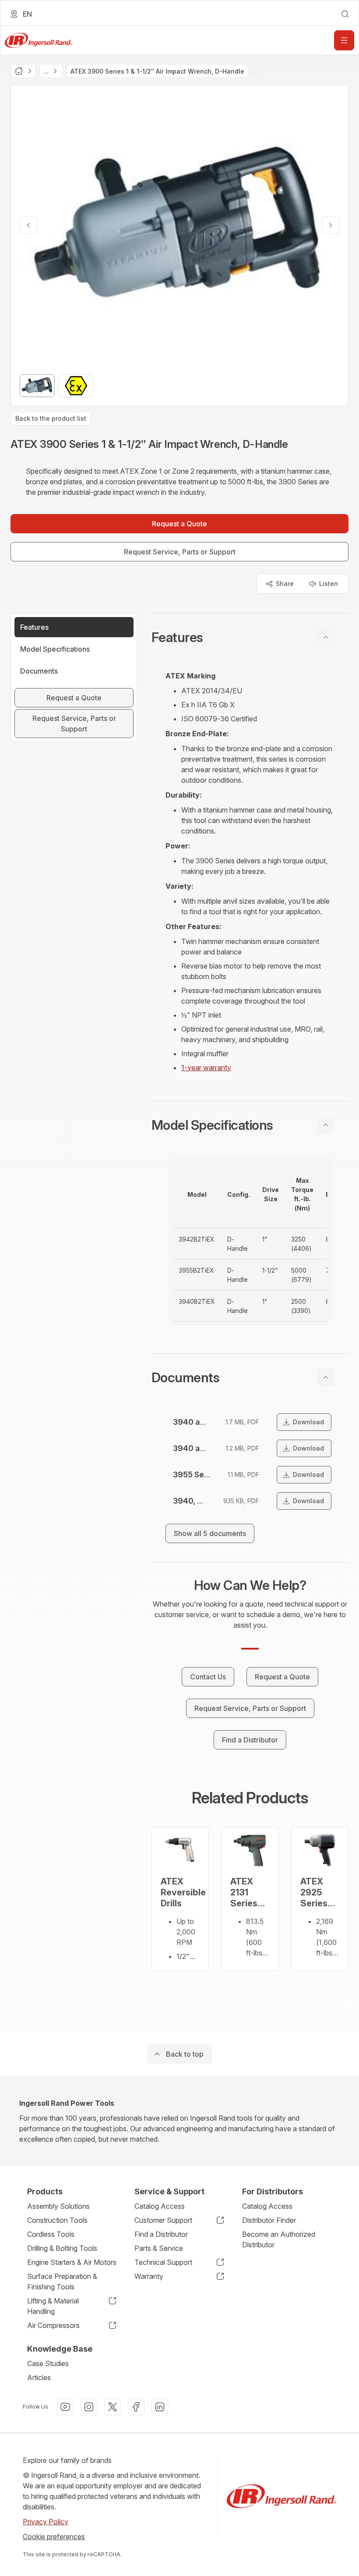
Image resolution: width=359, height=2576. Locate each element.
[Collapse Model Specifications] (326, 1125)
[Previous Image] (28, 225)
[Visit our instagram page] (89, 2407)
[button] (250, 637)
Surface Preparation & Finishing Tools (62, 2281)
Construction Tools (57, 2220)
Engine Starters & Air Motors (72, 2262)
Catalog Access (160, 2206)
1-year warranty (206, 1068)
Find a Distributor (161, 2234)
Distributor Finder (269, 2220)
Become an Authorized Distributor (279, 2239)
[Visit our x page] (113, 2407)
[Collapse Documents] (326, 1377)
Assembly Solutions (58, 2206)
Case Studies (48, 2363)
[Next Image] (331, 225)
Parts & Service (159, 2248)
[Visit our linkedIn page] (160, 2407)
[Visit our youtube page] (65, 2407)
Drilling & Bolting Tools (62, 2248)
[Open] (344, 40)
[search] (345, 14)
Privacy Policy (46, 2522)
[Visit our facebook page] (136, 2407)
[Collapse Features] (326, 637)
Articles (39, 2377)
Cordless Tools (51, 2234)
